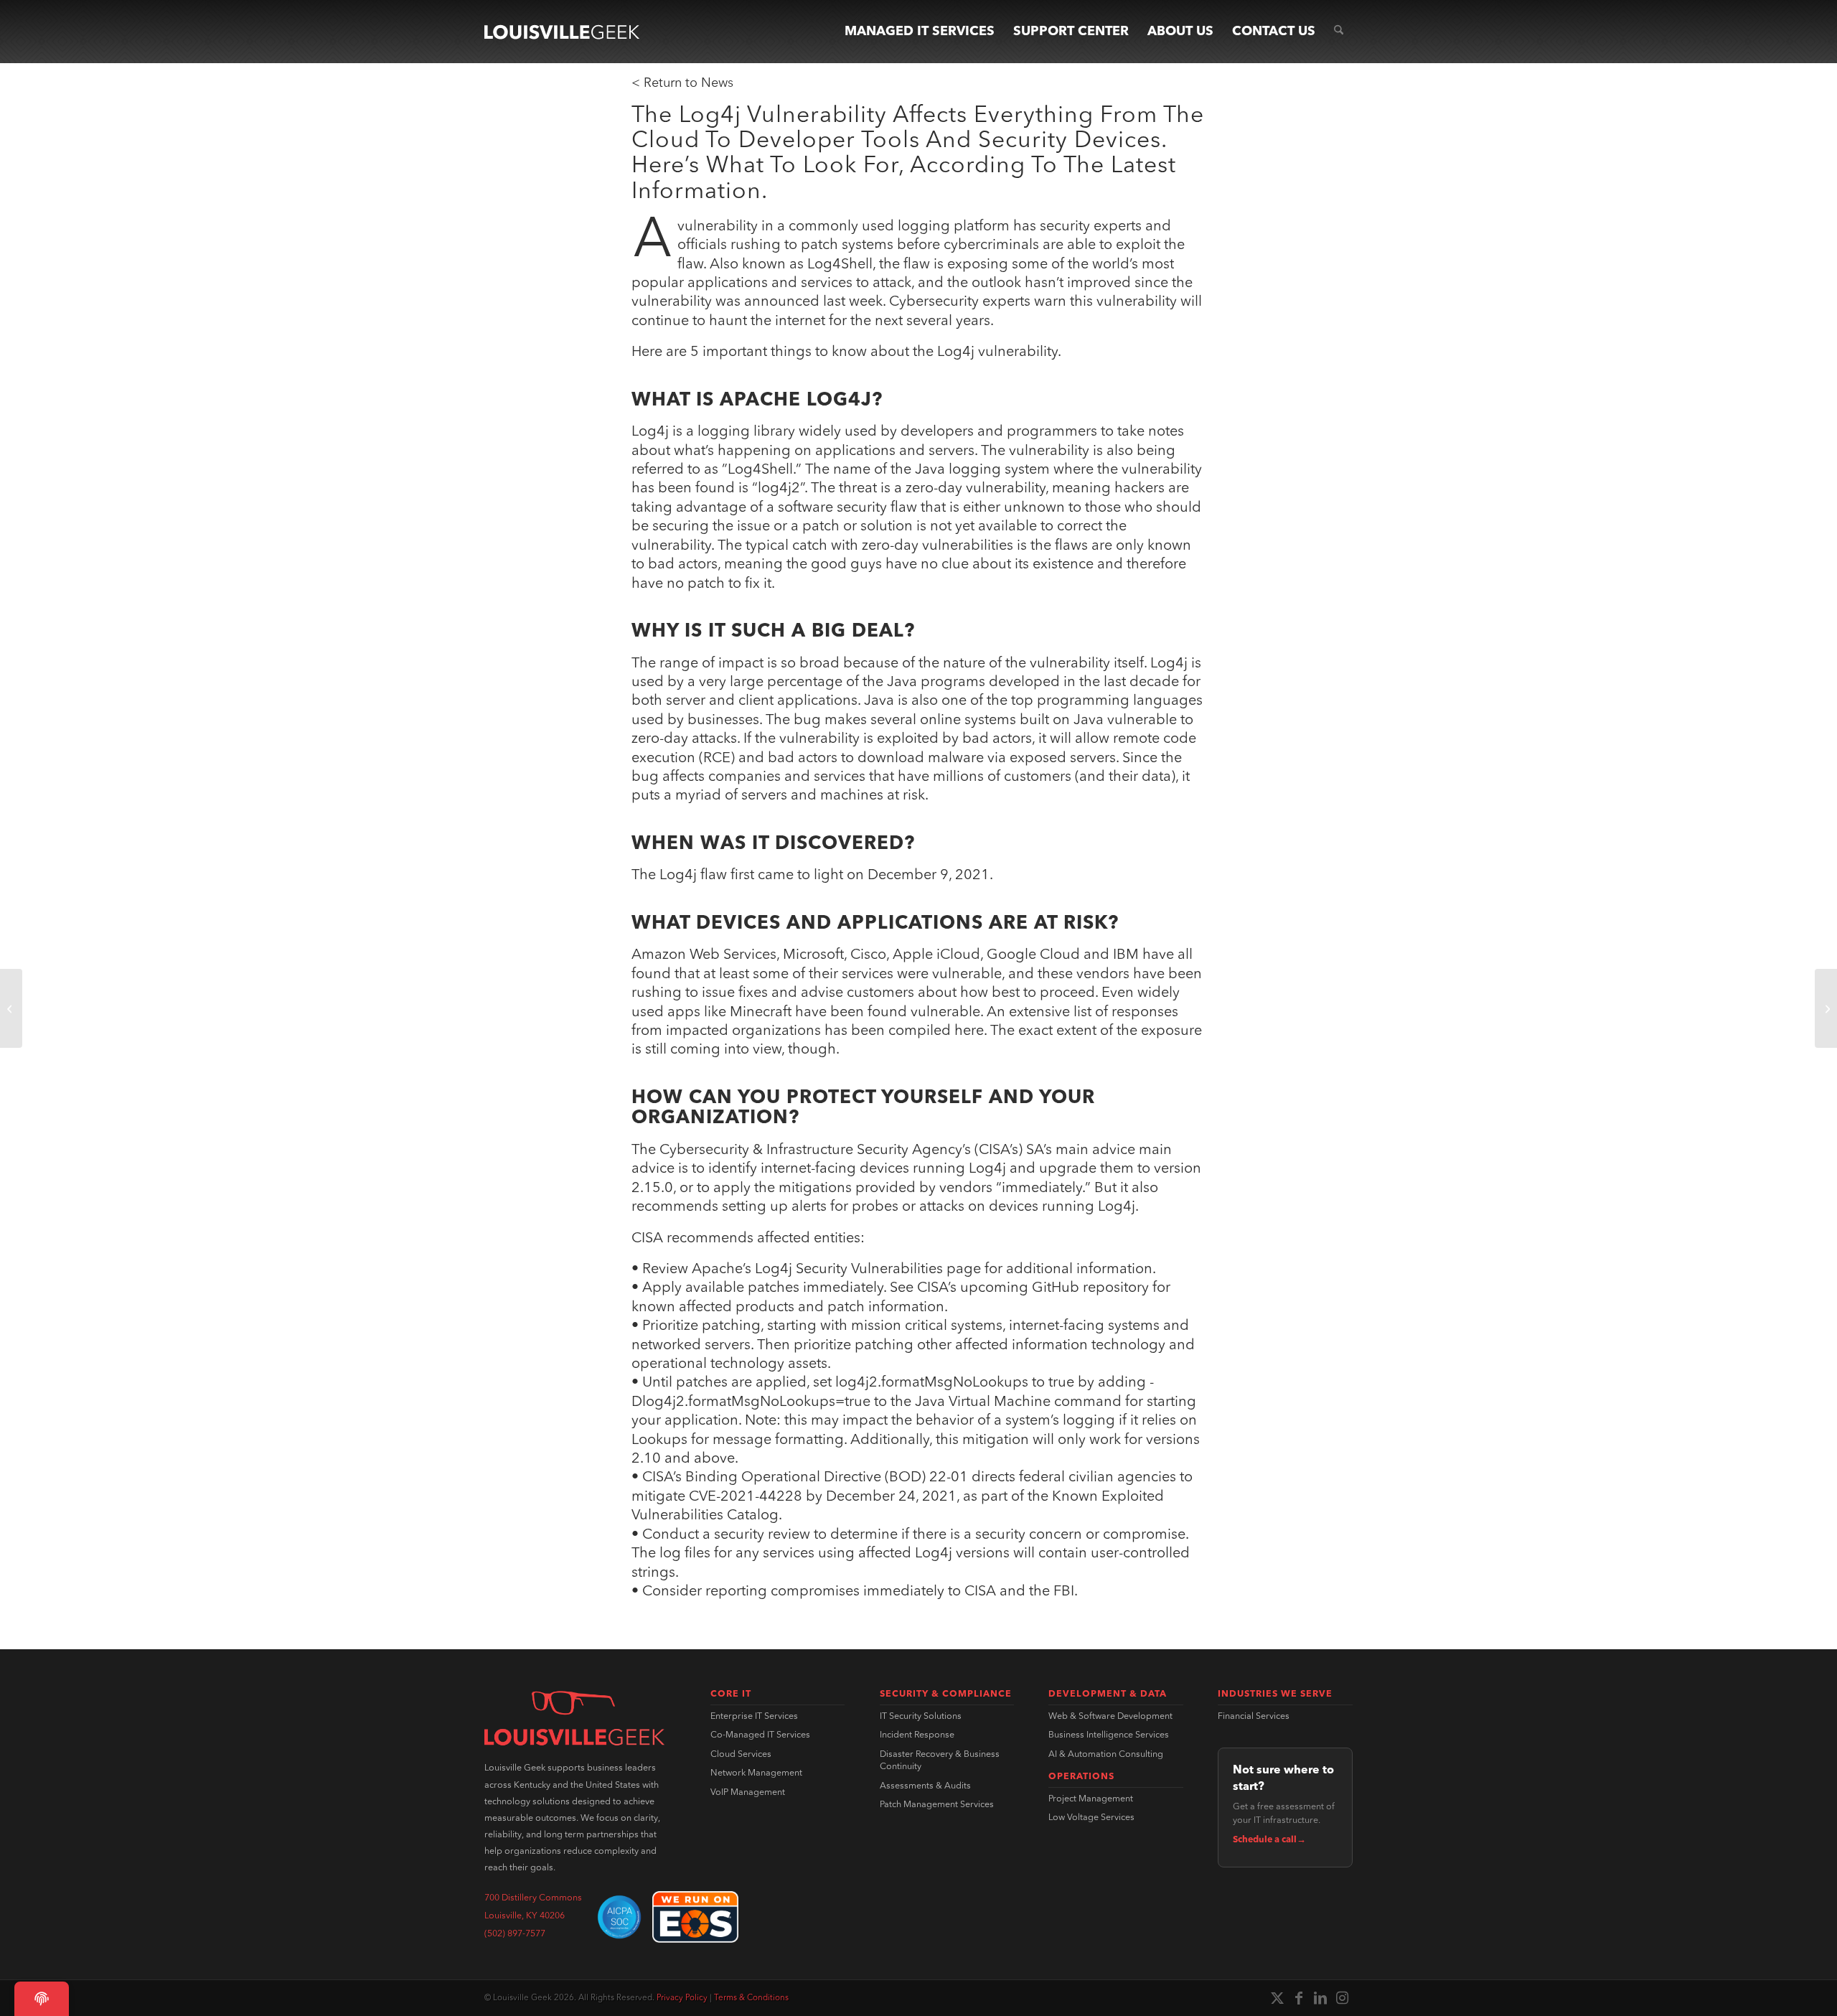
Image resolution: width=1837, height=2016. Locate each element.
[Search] (1339, 32)
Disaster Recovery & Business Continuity (940, 1761)
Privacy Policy (682, 1998)
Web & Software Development (1110, 1717)
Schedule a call (1269, 1840)
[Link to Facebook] (1299, 1998)
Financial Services (1254, 1717)
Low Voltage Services (1091, 1818)
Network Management (756, 1773)
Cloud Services (741, 1755)
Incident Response (917, 1735)
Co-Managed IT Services (760, 1735)
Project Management (1091, 1799)
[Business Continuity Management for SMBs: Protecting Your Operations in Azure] (11, 1008)
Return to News (689, 83)
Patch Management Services (937, 1805)
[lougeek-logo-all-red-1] (574, 1718)
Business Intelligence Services (1109, 1735)
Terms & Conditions (751, 1998)
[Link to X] (1277, 1998)
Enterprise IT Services (754, 1717)
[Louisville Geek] (562, 32)
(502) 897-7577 (515, 1934)
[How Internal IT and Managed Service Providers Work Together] (1826, 1008)
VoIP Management (748, 1793)
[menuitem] (920, 32)
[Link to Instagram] (1342, 1998)
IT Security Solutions (921, 1717)
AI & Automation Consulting (1106, 1755)
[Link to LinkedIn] (1320, 1998)
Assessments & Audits (925, 1786)
